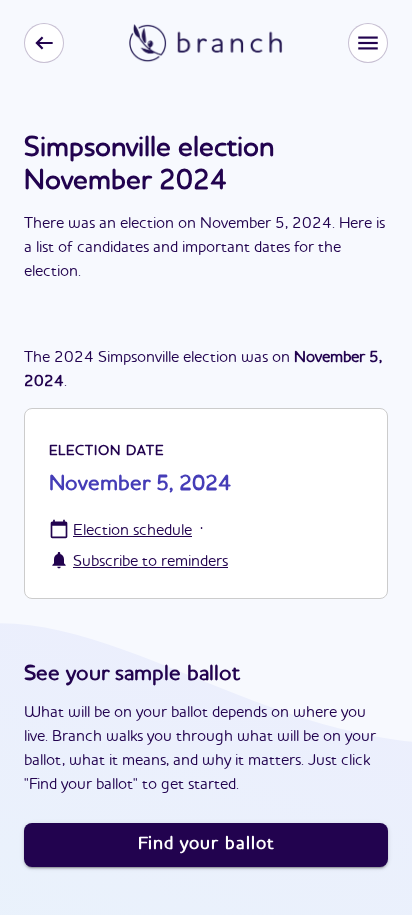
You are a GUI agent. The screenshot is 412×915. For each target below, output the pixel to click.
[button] (368, 43)
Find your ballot (206, 844)
